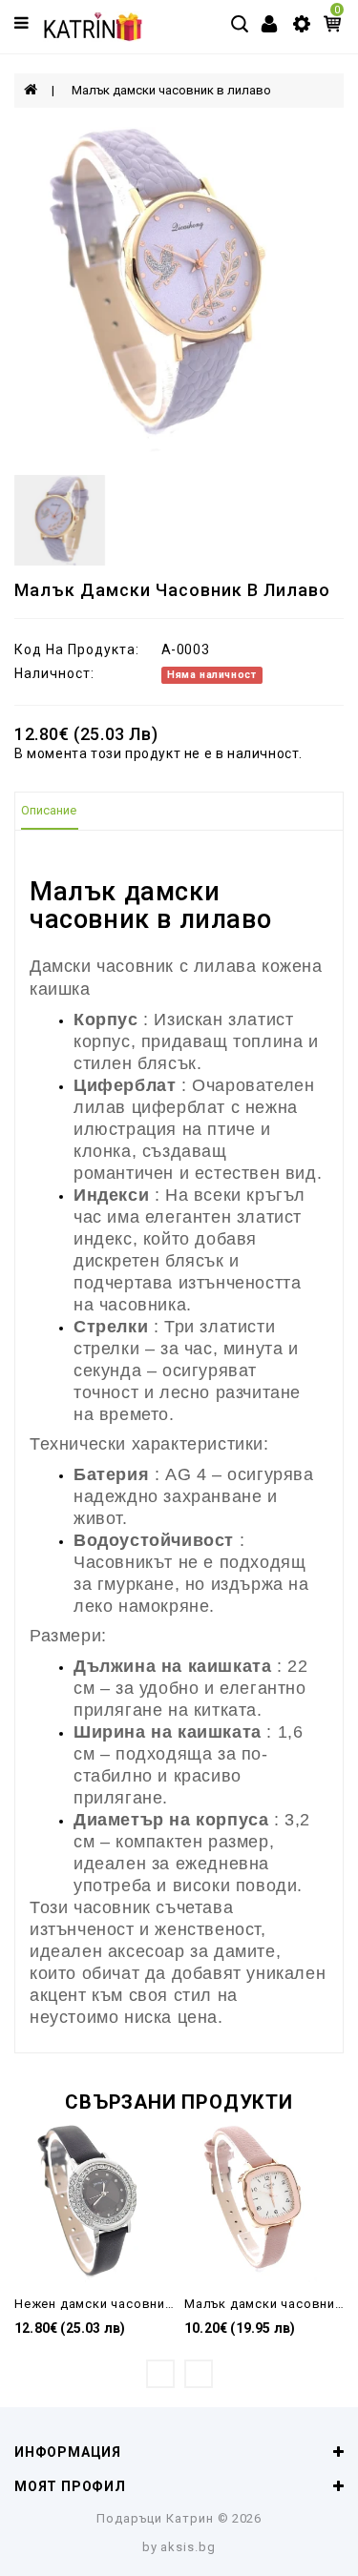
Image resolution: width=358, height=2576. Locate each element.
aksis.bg (188, 2547)
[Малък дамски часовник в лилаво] (179, 291)
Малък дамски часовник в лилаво (171, 90)
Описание (49, 810)
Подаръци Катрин (155, 2518)
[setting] (302, 23)
